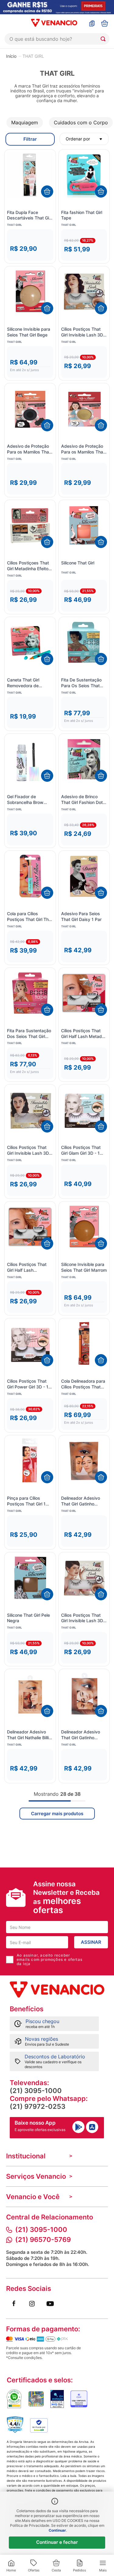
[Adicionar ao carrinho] (47, 191)
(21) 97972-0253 (38, 2106)
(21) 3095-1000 (36, 2091)
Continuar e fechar (57, 2542)
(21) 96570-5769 (43, 2240)
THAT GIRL (33, 56)
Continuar (57, 2530)
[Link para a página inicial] (11, 56)
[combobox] (57, 39)
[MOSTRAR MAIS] (57, 1814)
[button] (30, 245)
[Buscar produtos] (104, 39)
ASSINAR (91, 1942)
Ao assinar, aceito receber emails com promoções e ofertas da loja (50, 1960)
